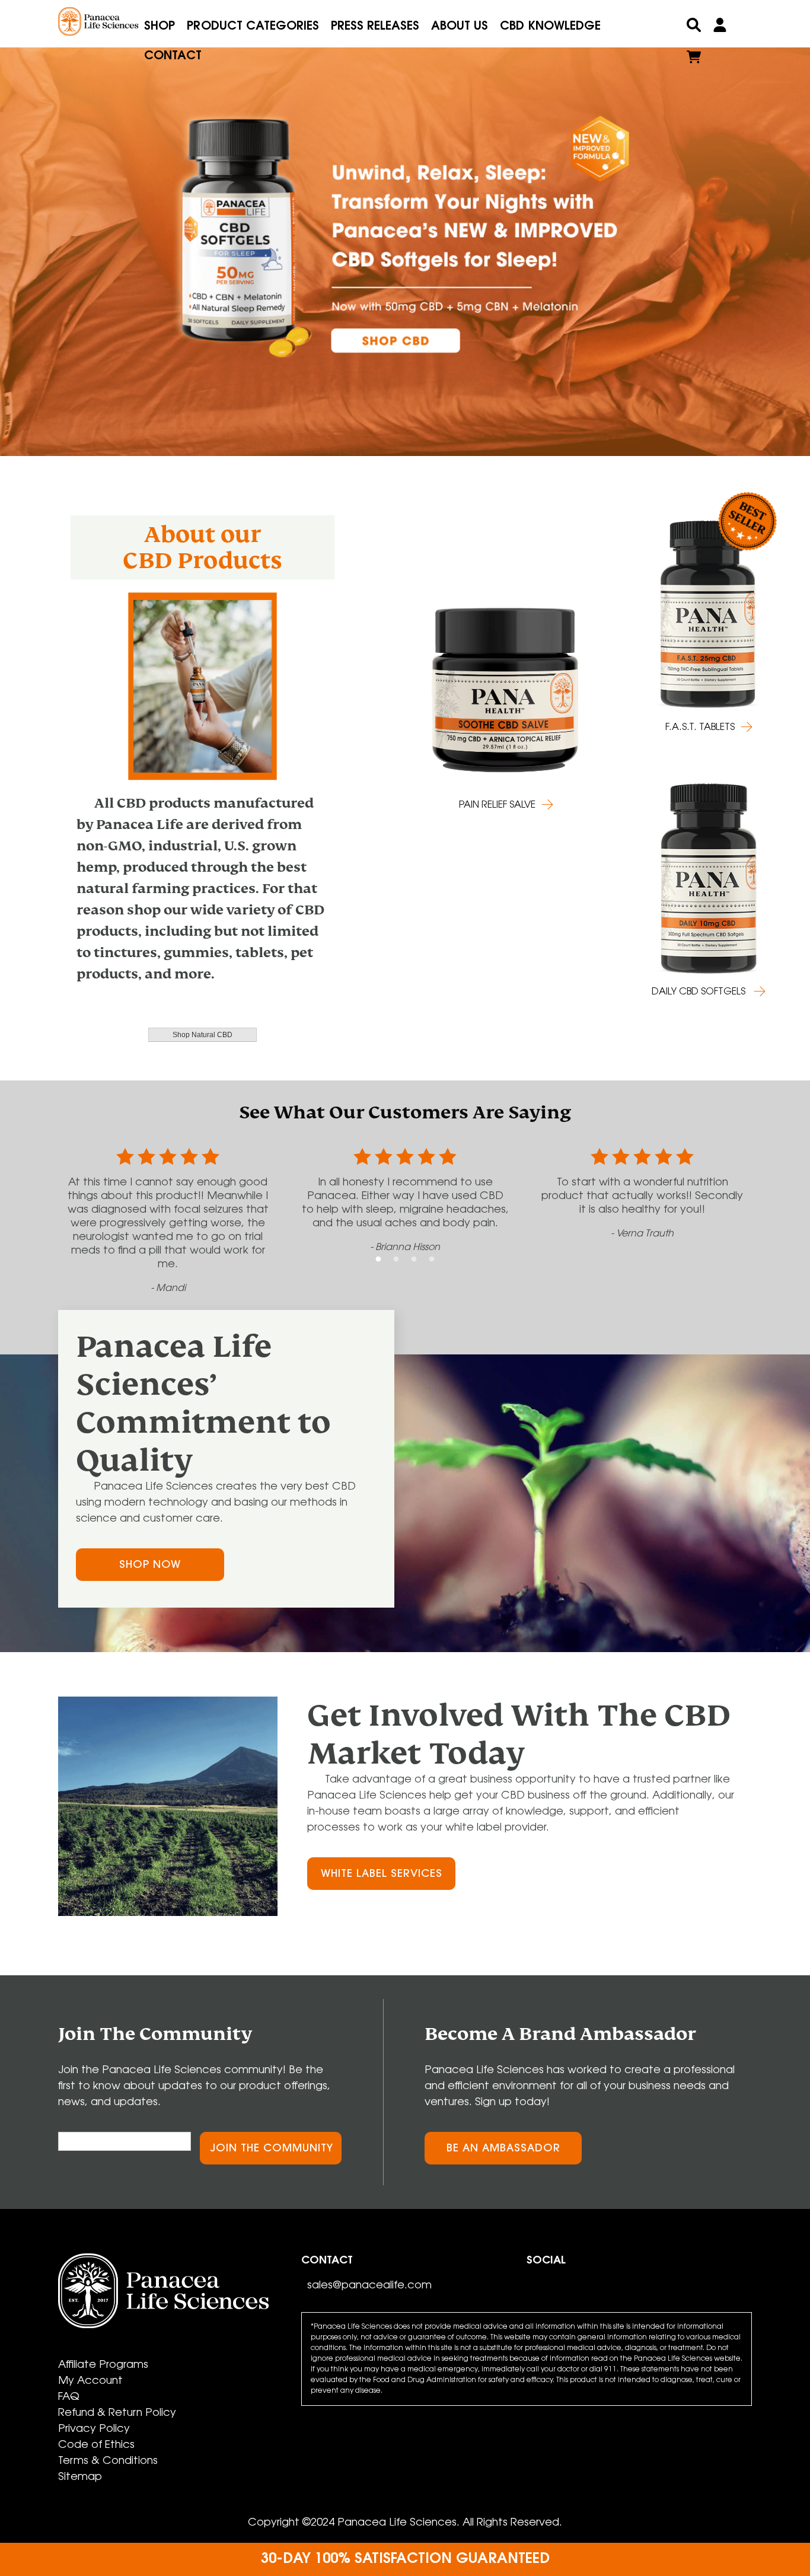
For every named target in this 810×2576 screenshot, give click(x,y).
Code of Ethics (96, 2446)
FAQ (69, 2398)
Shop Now (150, 1566)
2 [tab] (396, 1260)
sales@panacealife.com (369, 2286)
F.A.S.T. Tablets (700, 728)
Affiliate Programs (103, 2365)
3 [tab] (414, 1260)
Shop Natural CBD (203, 1035)
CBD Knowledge (550, 27)
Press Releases (375, 27)
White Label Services (382, 1874)
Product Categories (253, 27)
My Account (90, 2381)
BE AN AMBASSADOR (503, 2149)
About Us (460, 27)
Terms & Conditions (108, 2462)
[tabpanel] (405, 232)
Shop (160, 27)
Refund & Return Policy (117, 2414)
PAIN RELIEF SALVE (497, 805)
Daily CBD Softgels (700, 992)
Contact (173, 56)
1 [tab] (378, 1260)
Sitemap (80, 2478)
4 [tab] (432, 1260)
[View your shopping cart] (694, 60)
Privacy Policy (94, 2430)
